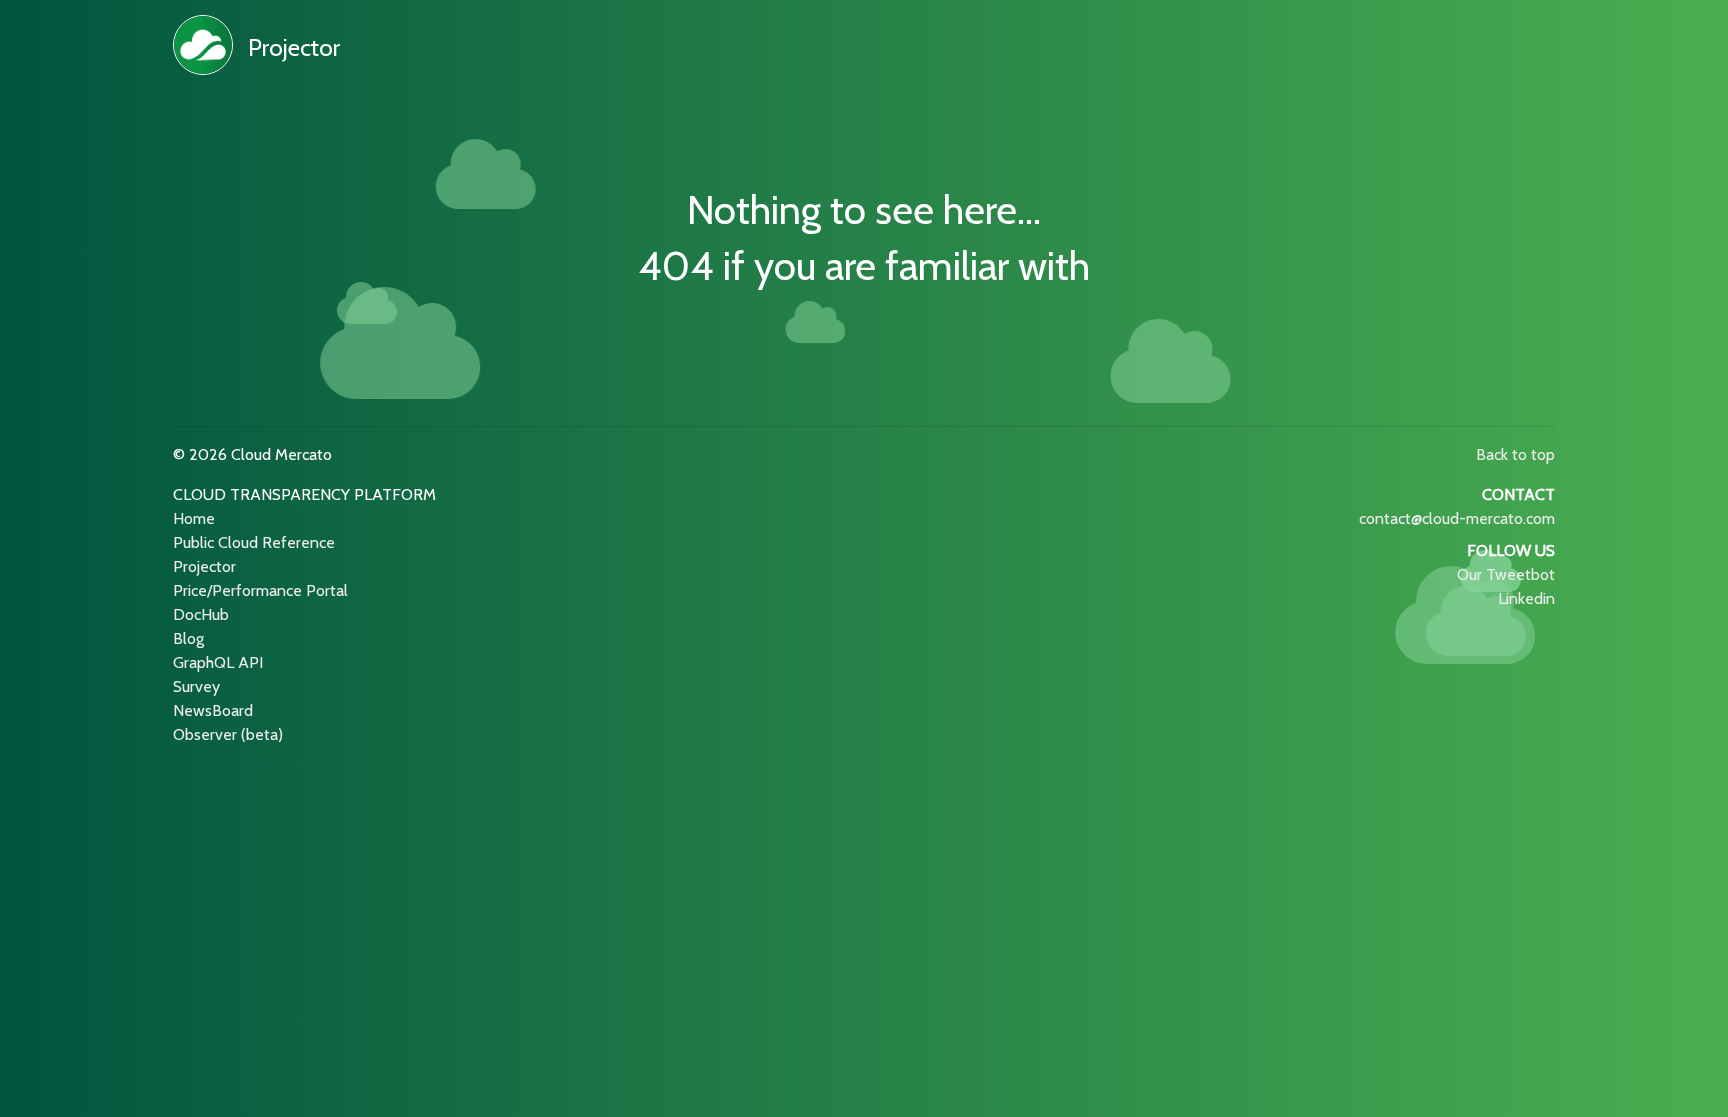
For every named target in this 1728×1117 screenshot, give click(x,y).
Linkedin (1526, 598)
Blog (188, 638)
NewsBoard (213, 710)
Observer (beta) (228, 734)
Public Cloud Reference (254, 542)
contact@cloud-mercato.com (1457, 518)
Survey (196, 686)
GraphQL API (218, 662)
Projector (294, 47)
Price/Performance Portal (260, 590)
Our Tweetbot (1506, 574)
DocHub (201, 614)
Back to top (1515, 454)
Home (194, 518)
